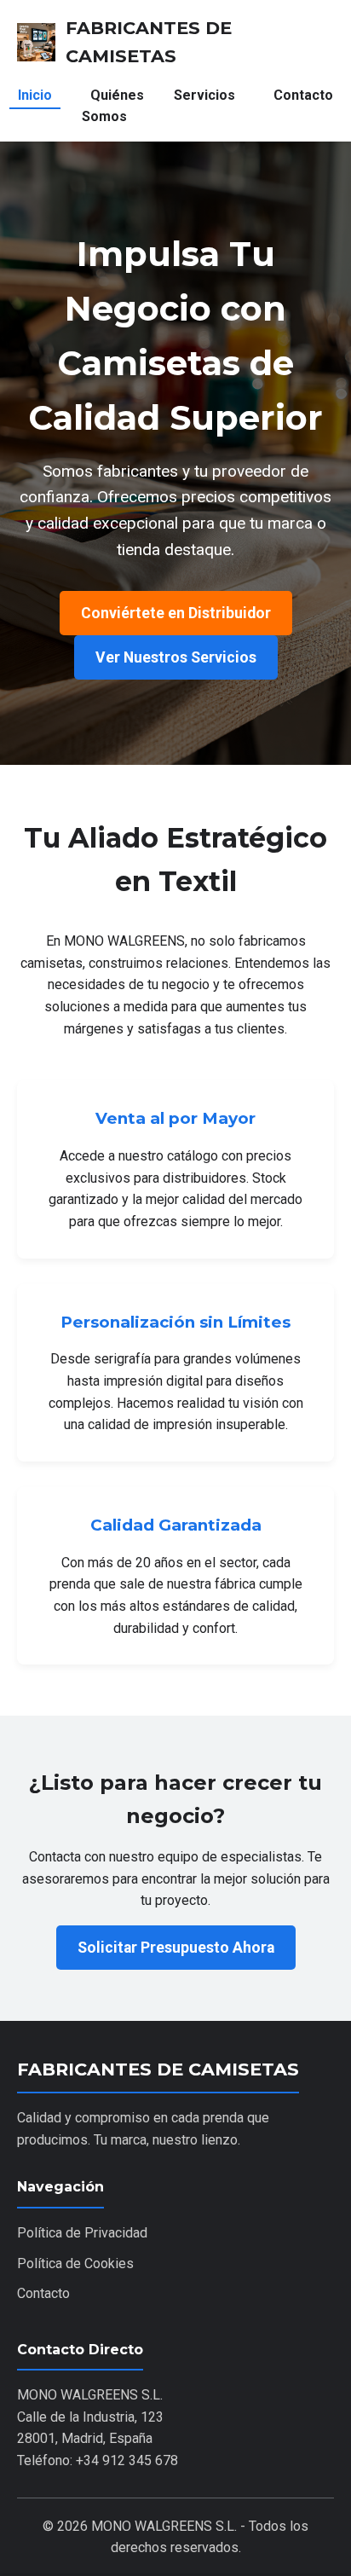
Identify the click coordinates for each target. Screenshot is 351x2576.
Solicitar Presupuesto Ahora (176, 1948)
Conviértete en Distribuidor (176, 613)
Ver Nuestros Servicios (176, 657)
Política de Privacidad (82, 2233)
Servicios (204, 95)
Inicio (35, 95)
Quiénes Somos (113, 106)
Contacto (303, 95)
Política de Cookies (75, 2263)
